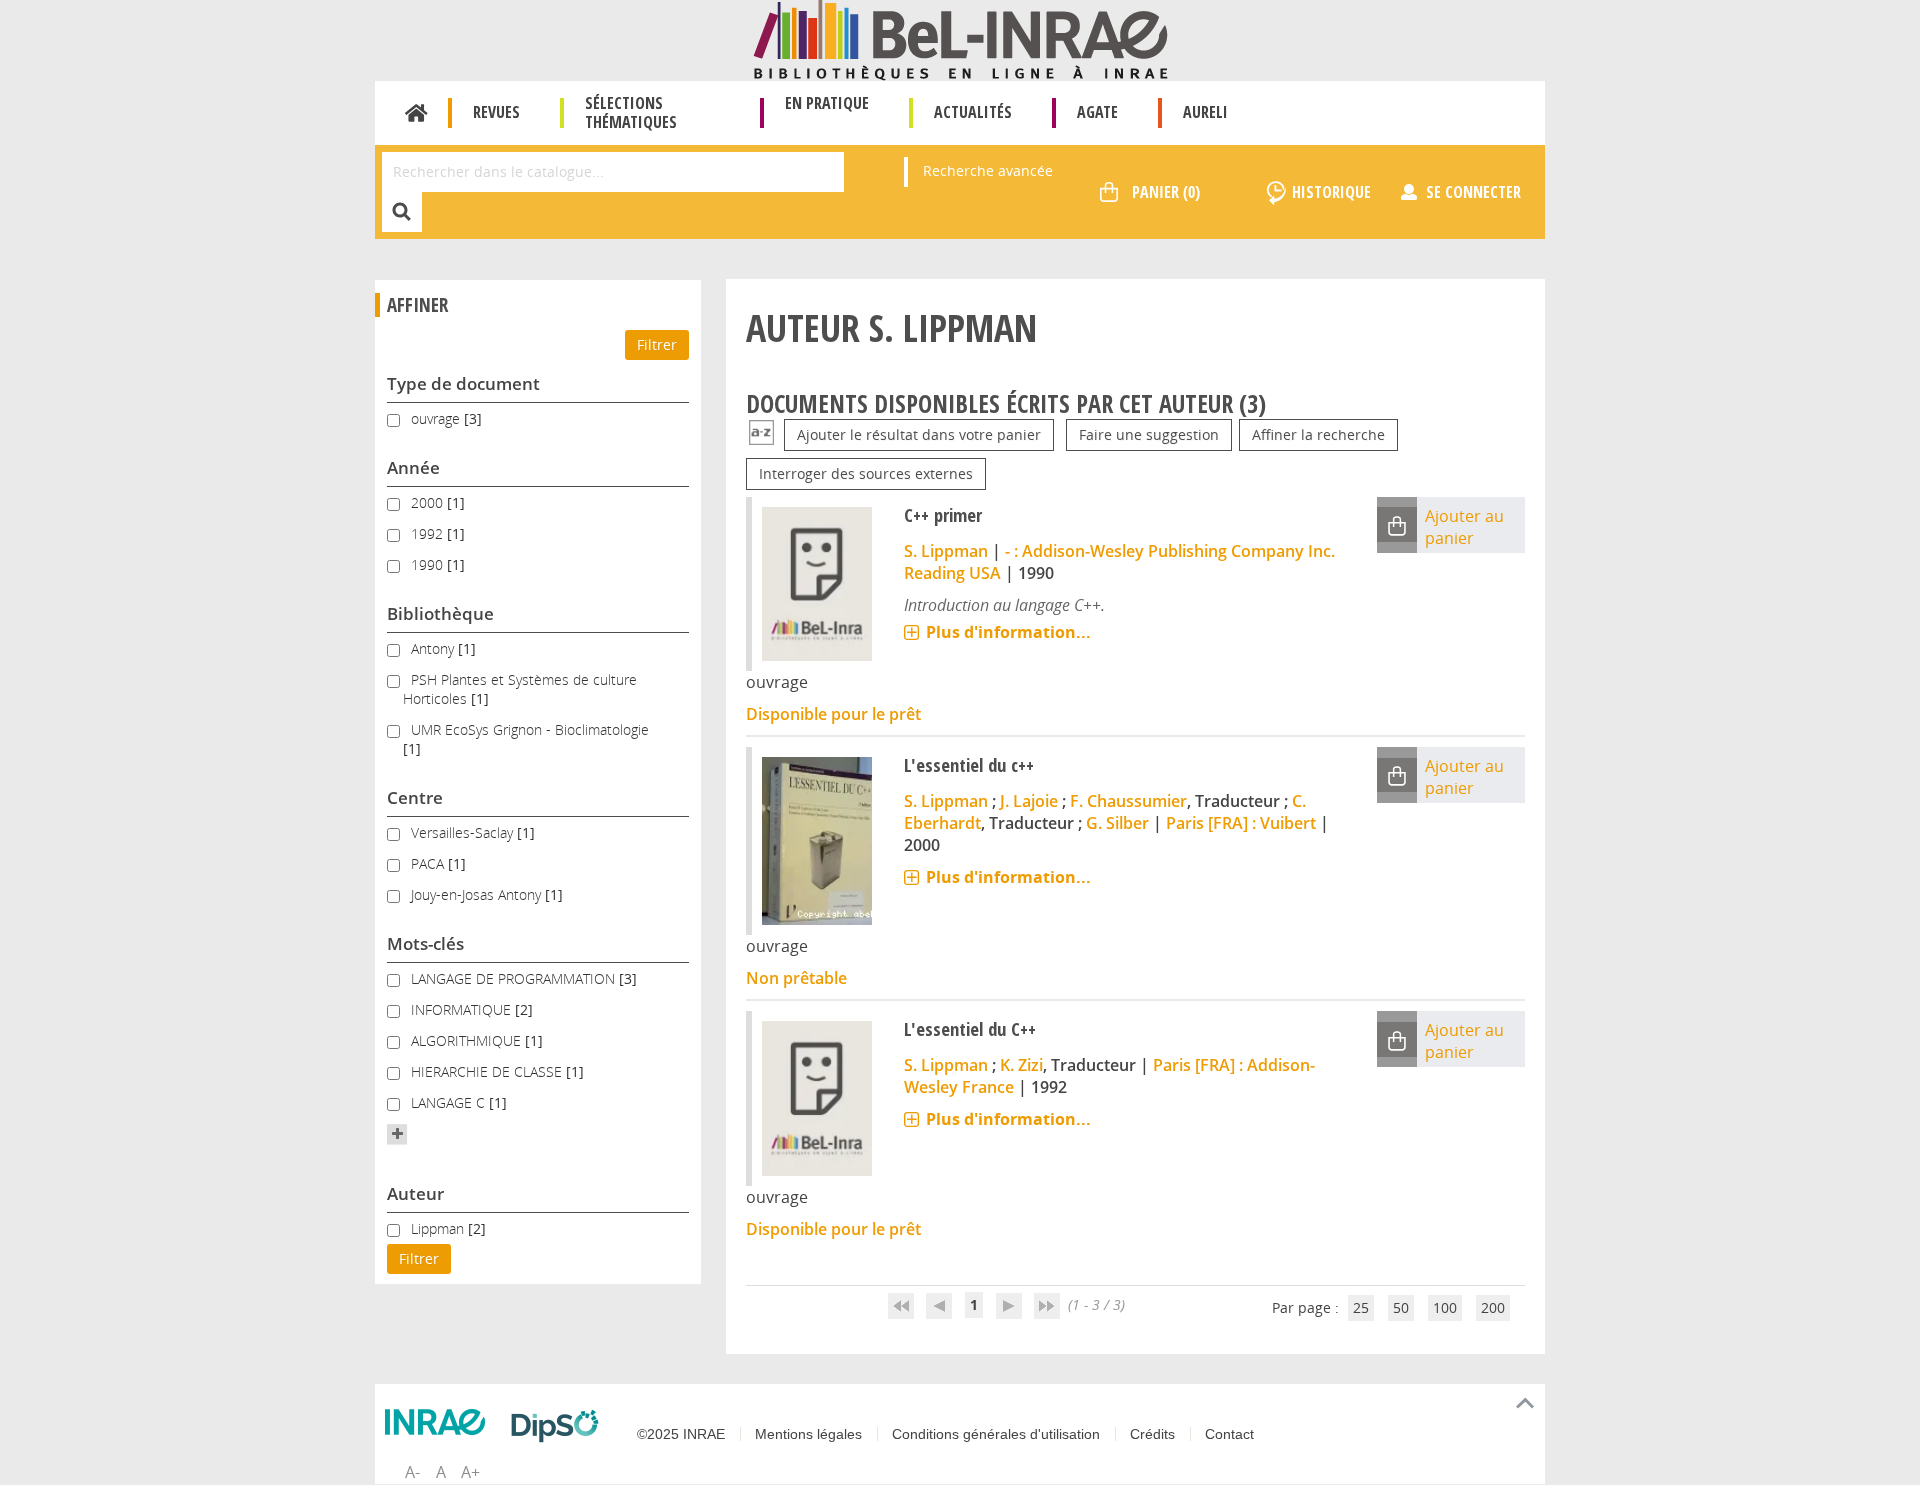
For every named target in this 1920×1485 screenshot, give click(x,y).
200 (1493, 1307)
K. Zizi (1021, 1065)
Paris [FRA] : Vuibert (1241, 823)
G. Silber (1117, 823)
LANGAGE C (450, 1102)
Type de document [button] (463, 383)
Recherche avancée (988, 170)
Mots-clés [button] (425, 943)
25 (1361, 1307)
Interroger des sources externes (866, 473)
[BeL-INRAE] (960, 38)
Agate (1097, 112)
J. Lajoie (1029, 801)
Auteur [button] (415, 1193)
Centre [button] (415, 797)
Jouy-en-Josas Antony (478, 894)
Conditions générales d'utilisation (996, 1434)
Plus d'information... (1008, 632)
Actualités (973, 112)
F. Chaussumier (1128, 801)
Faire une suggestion (1149, 434)
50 (1401, 1307)
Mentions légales (808, 1434)
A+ (470, 1472)
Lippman (439, 1228)
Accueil (416, 113)
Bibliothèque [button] (440, 613)
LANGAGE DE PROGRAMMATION (515, 978)
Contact (1229, 1434)
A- (412, 1472)
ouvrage (437, 418)
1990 (429, 564)
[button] (397, 1134)
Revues (496, 112)
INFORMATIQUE (463, 1009)
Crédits (1152, 1434)
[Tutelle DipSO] (560, 1426)
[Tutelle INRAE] (440, 1422)
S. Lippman (946, 551)
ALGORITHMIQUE (468, 1040)
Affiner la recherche (1318, 434)
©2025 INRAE (681, 1434)
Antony (434, 648)
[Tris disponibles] (761, 434)
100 (1445, 1307)
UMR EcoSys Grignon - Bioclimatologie (530, 729)
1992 (429, 533)
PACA (429, 863)
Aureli (1205, 112)
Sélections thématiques (631, 112)
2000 (429, 502)
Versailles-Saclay (464, 832)
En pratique (827, 103)
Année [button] (413, 467)
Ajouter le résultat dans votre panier (919, 434)
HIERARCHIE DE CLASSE (488, 1071)
